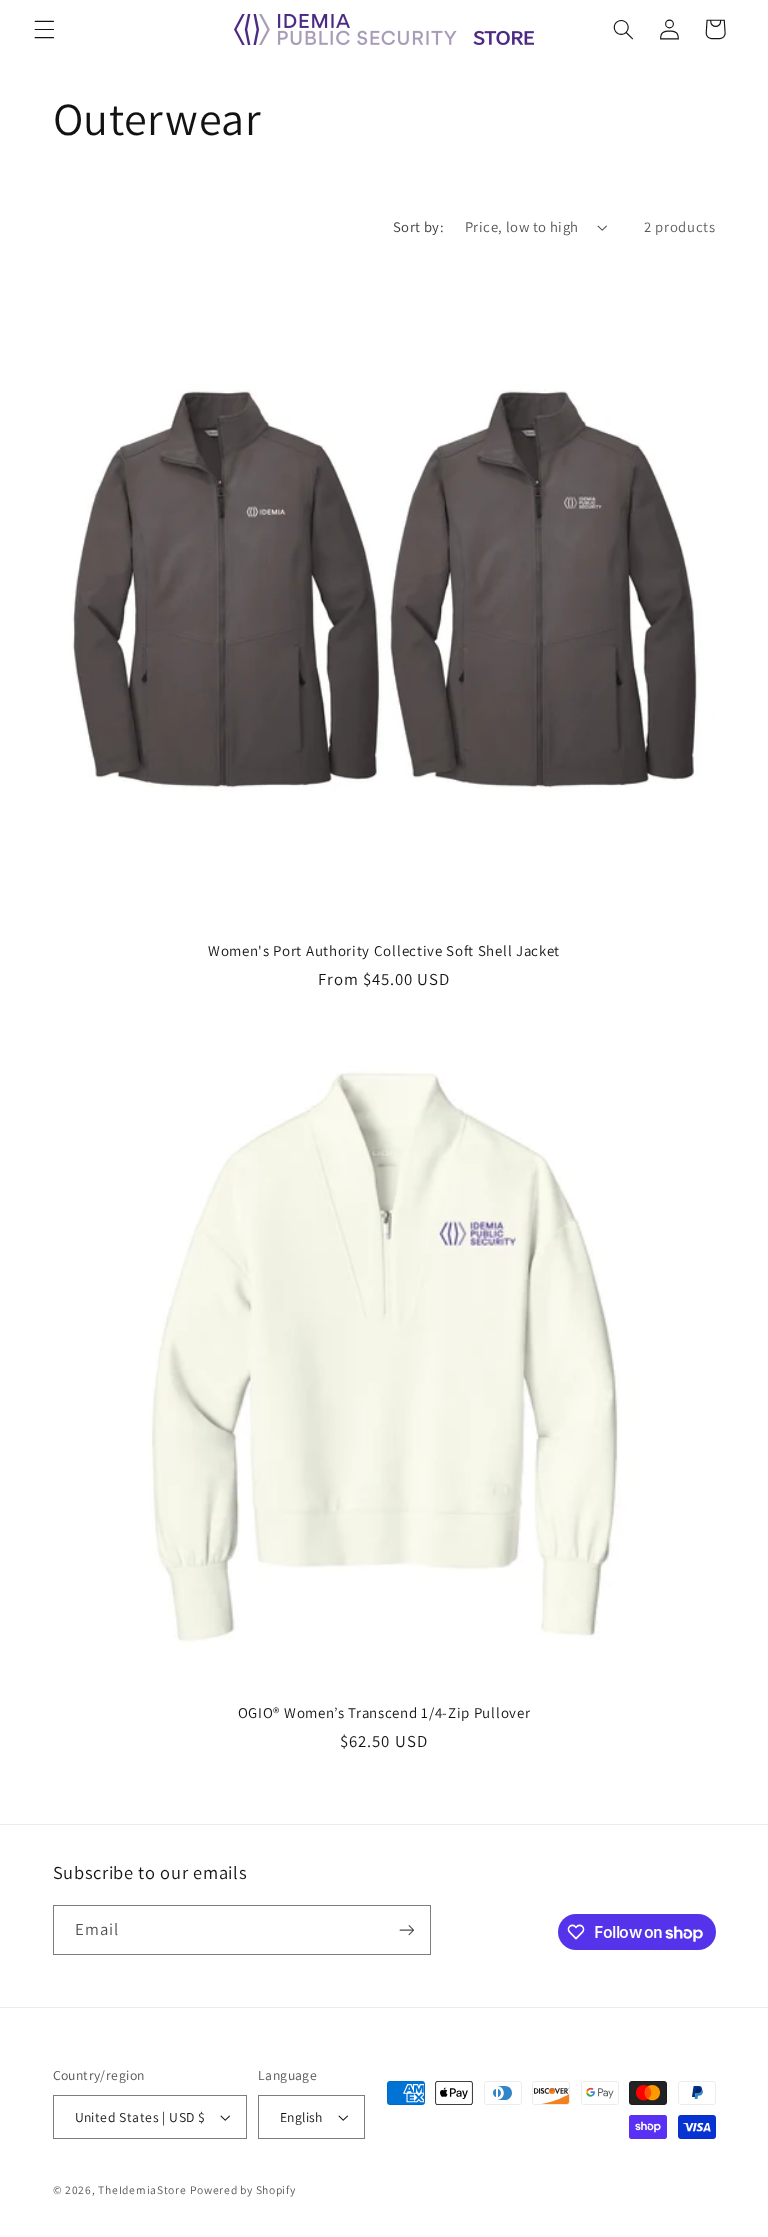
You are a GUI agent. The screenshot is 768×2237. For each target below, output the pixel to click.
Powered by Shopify (242, 2189)
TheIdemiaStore (142, 2189)
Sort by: (418, 226)
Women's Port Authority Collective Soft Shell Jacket (384, 950)
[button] (44, 29)
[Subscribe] (406, 1929)
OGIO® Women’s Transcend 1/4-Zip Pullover (384, 1712)
